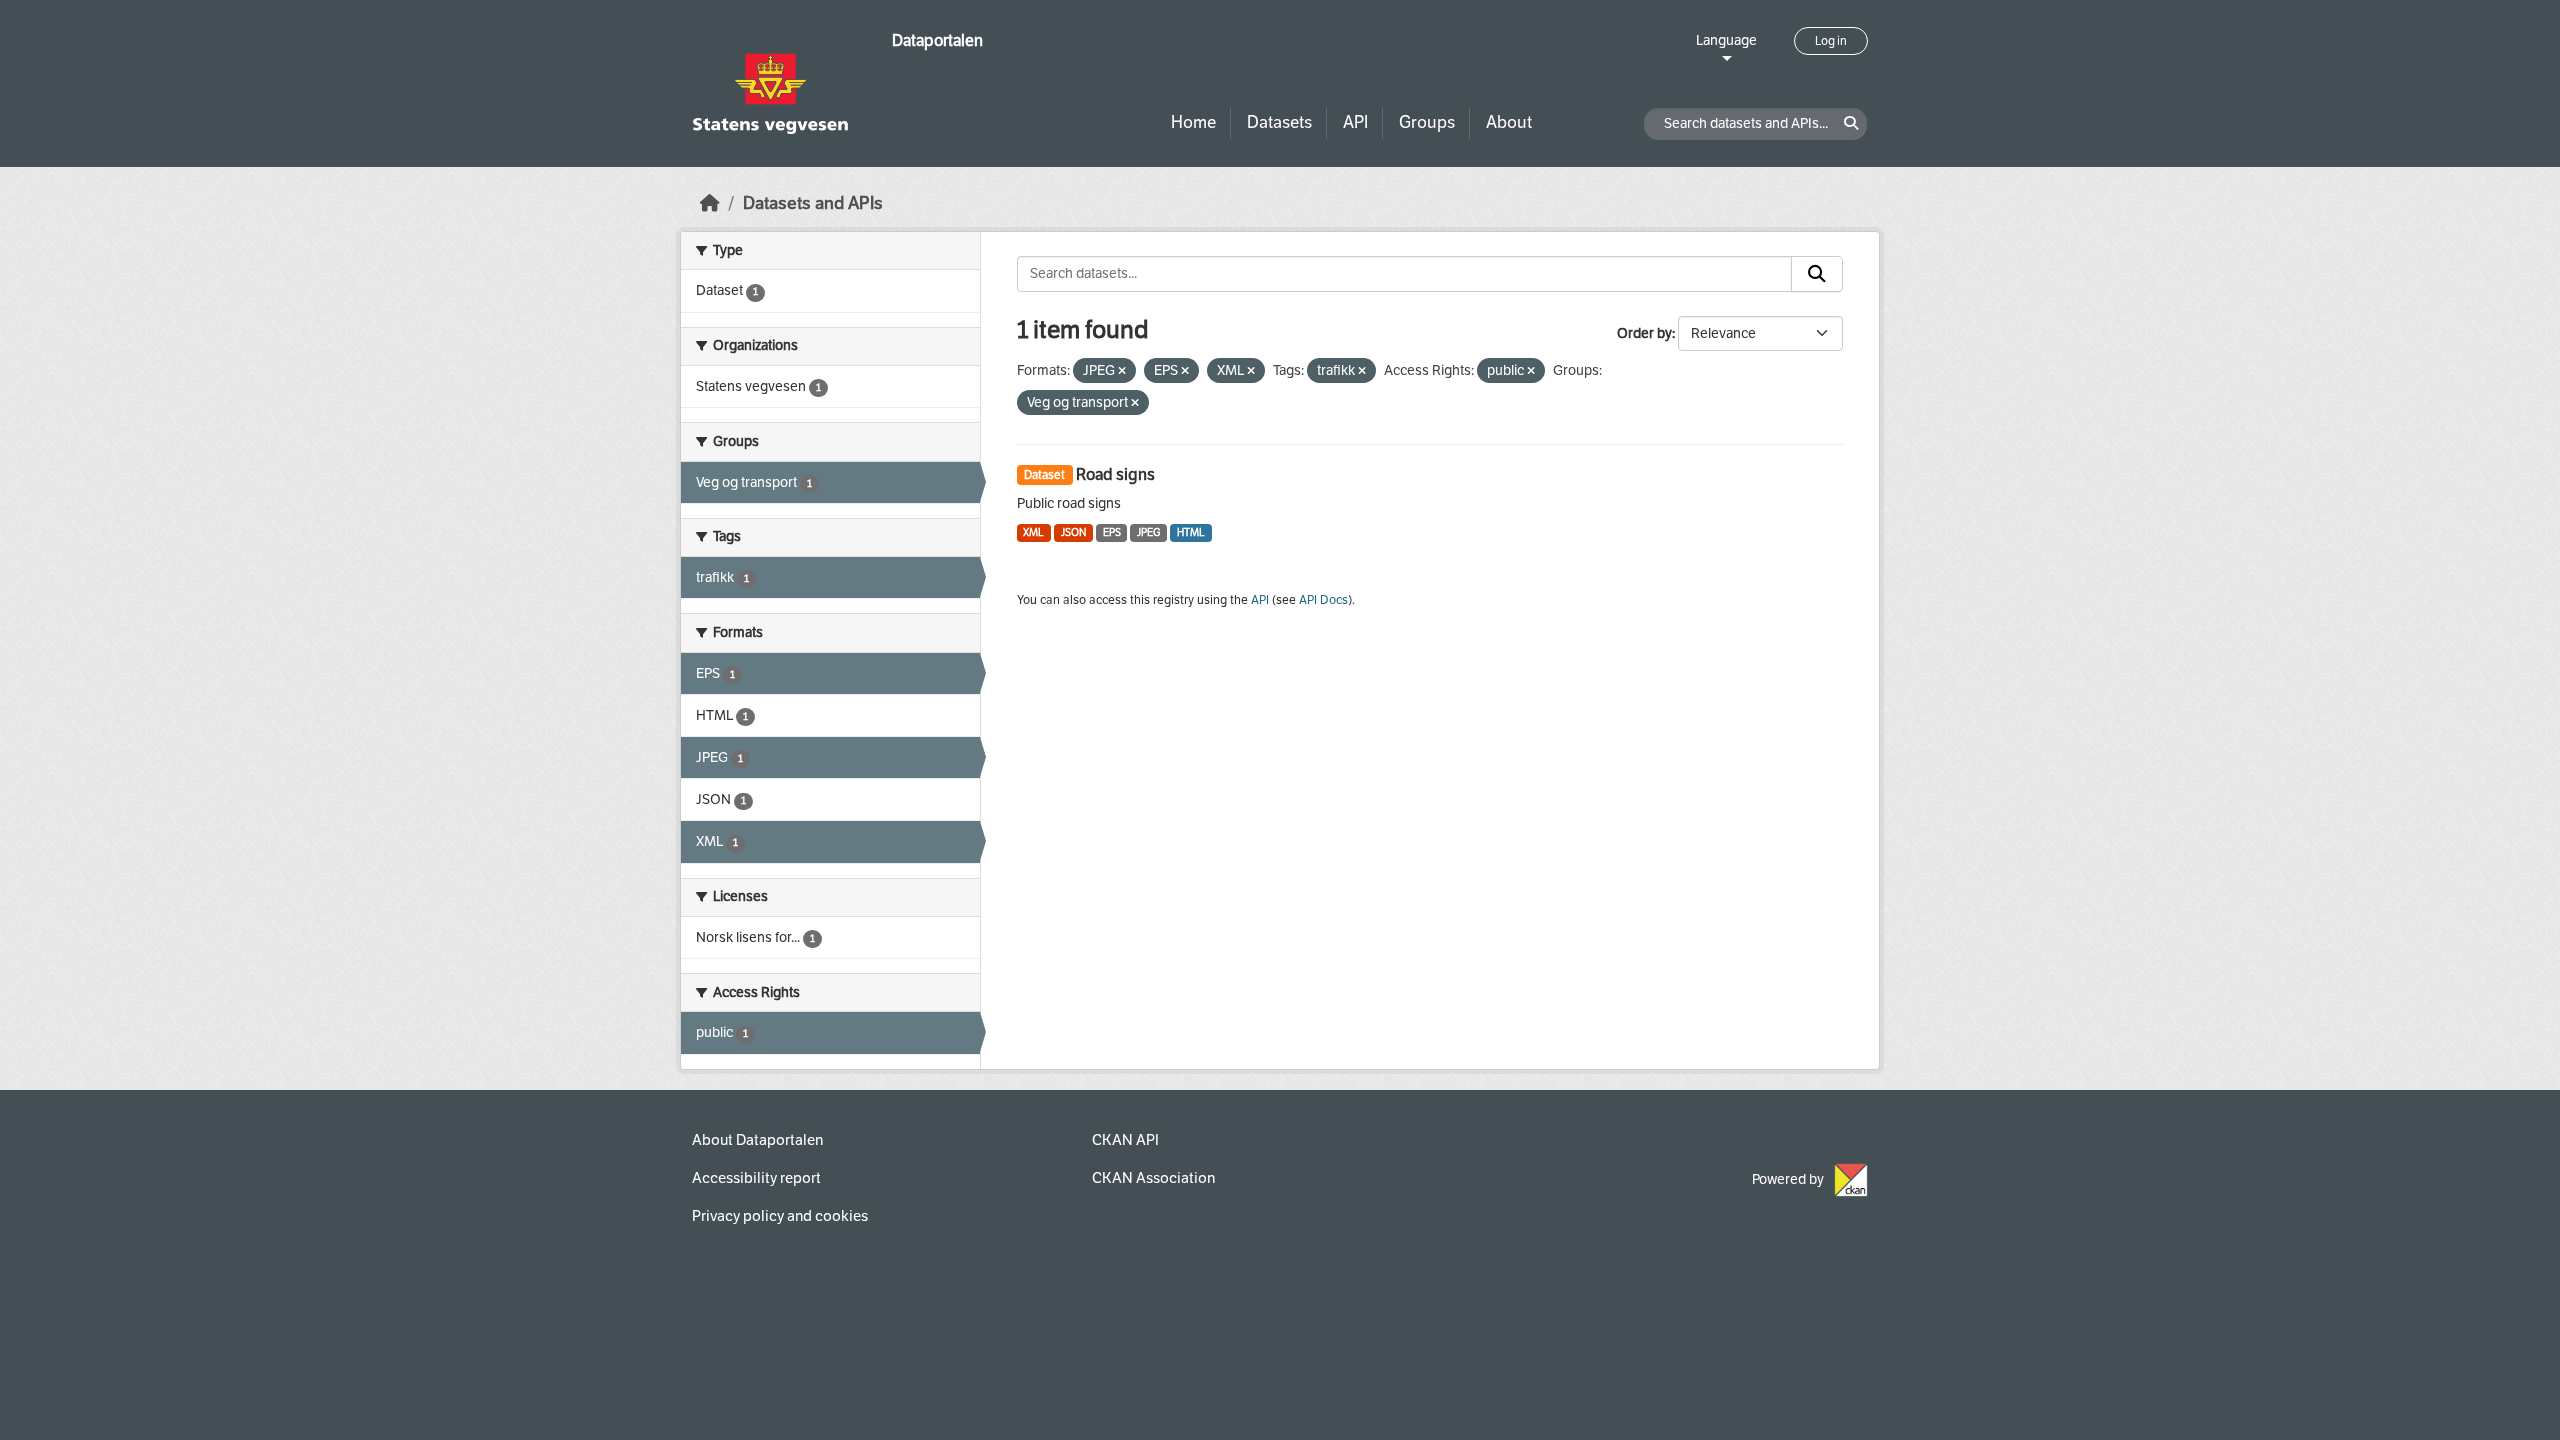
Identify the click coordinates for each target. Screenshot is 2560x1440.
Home (1193, 122)
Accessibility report (756, 1178)
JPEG (1148, 532)
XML (1033, 532)
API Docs (1323, 600)
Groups (1427, 122)
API (1355, 122)
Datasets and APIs (813, 203)
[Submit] (1817, 274)
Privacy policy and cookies (780, 1216)
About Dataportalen (757, 1140)
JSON (1073, 532)
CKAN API (1125, 1140)
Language (1726, 40)
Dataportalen (937, 40)
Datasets (1279, 122)
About (1509, 122)
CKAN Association (1153, 1178)
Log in (1831, 41)
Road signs (1115, 474)
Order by (1644, 333)
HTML (1191, 532)
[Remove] (1122, 371)
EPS (1112, 532)
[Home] (710, 203)
